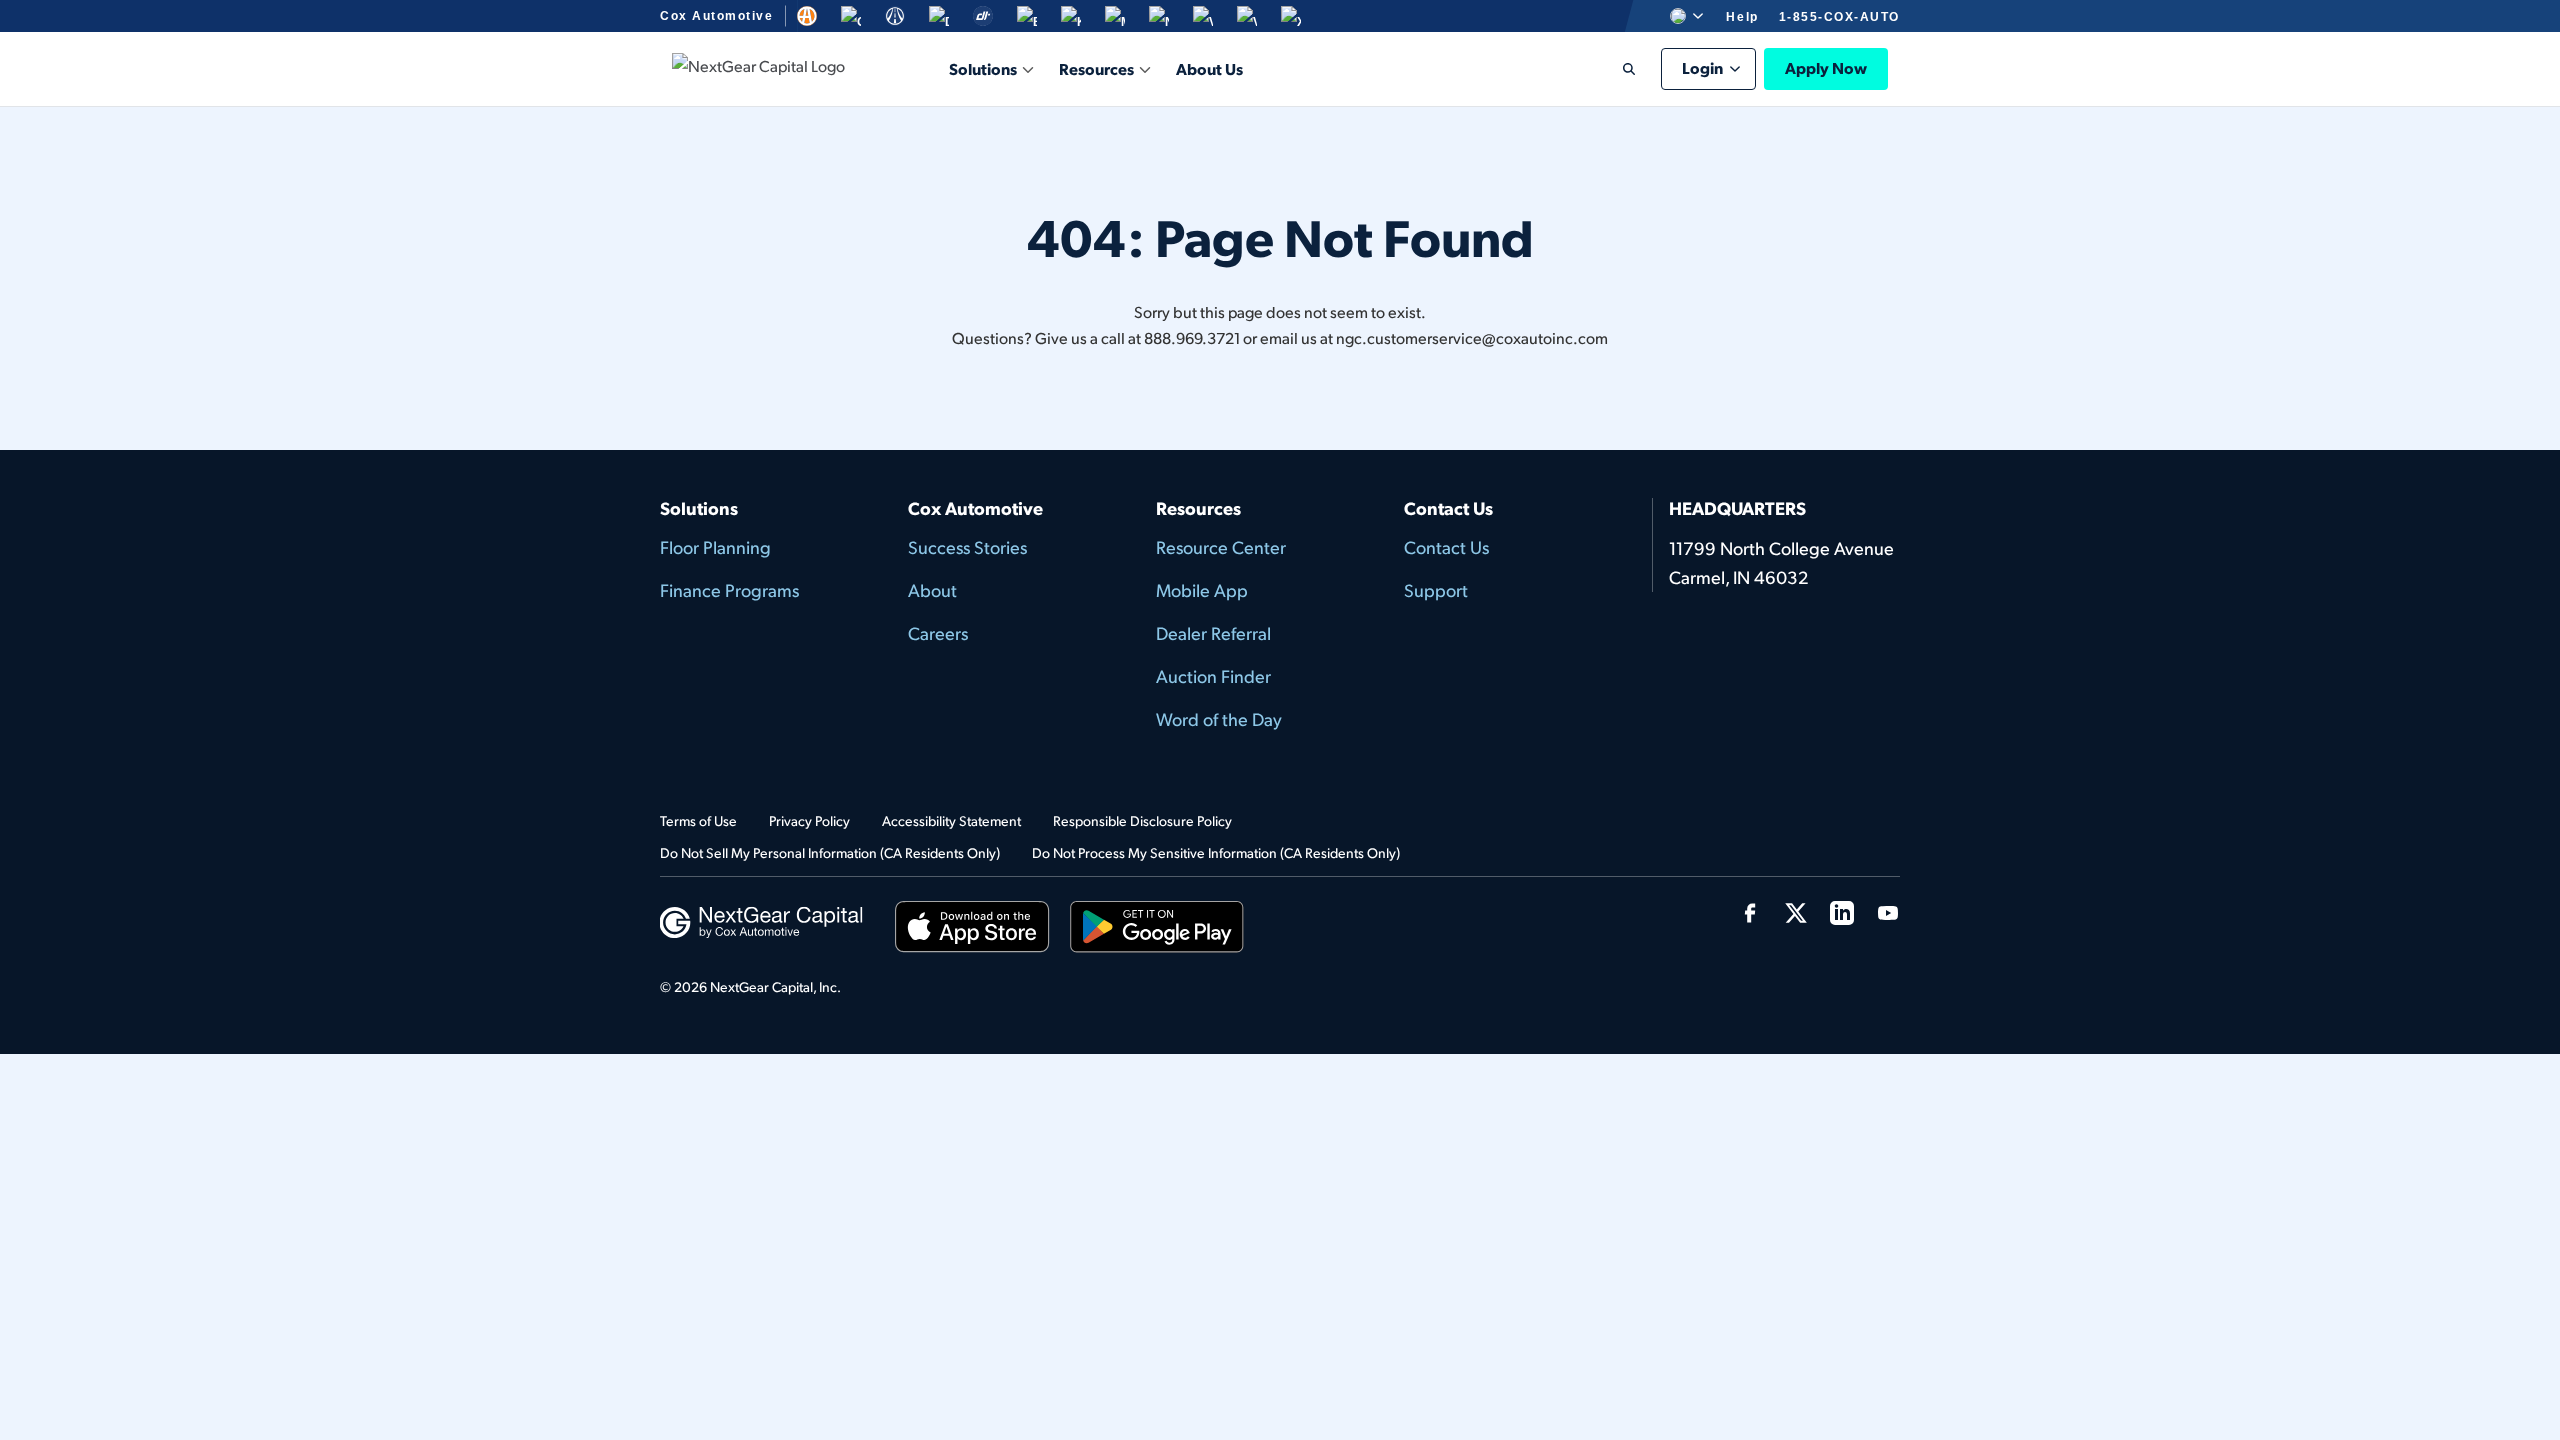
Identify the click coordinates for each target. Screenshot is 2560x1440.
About (932, 589)
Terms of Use (698, 820)
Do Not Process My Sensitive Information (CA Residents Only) (1216, 852)
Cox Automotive (716, 16)
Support (1436, 589)
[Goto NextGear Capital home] (761, 919)
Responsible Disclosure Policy (1142, 820)
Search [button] (1615, 69)
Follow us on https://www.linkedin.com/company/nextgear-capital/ (1842, 913)
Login (1702, 67)
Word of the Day (1219, 718)
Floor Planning (715, 546)
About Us (1209, 68)
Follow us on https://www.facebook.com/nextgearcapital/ (1750, 913)
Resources (1096, 68)
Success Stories (967, 546)
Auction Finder (1213, 675)
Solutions (983, 68)
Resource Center (1221, 546)
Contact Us (1446, 546)
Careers (938, 632)
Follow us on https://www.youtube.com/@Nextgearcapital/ (1888, 913)
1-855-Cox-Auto (1839, 17)
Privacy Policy (809, 820)
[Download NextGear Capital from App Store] (972, 930)
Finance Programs (729, 589)
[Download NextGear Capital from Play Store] (1157, 930)
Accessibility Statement (951, 820)
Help (1742, 17)
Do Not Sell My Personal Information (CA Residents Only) (830, 852)
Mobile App (1202, 589)
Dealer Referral (1213, 632)
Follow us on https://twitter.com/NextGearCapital (1796, 913)
